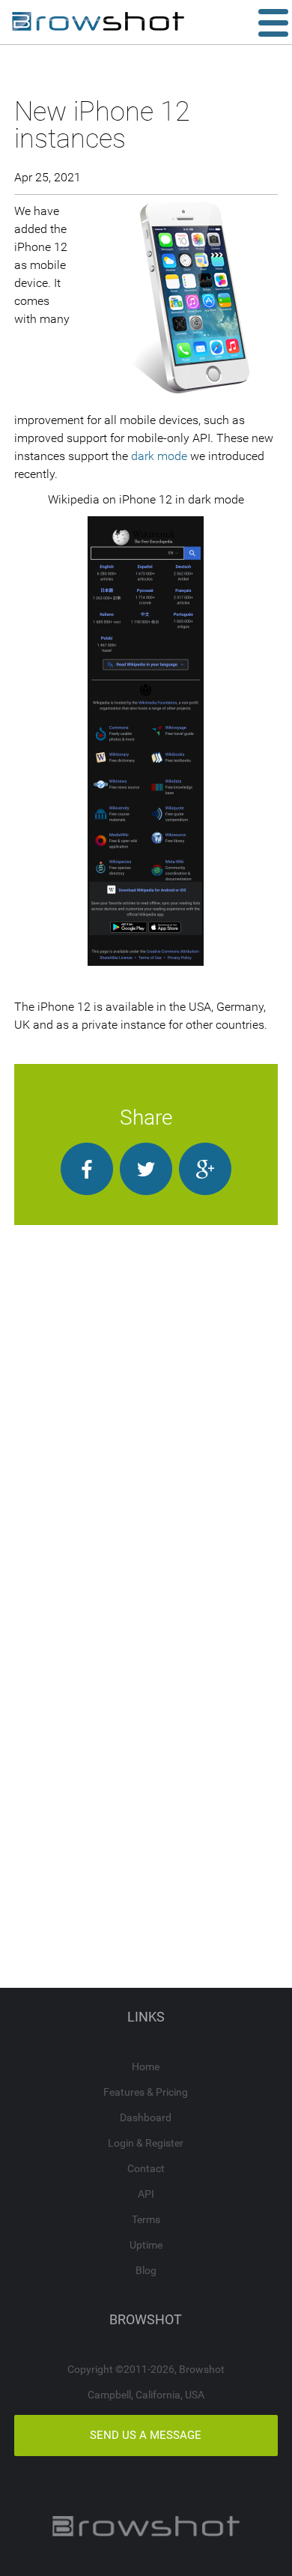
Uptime (146, 2245)
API (146, 2194)
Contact (146, 2168)
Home (146, 2066)
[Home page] (98, 22)
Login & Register (146, 2143)
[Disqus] (146, 1412)
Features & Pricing (146, 2092)
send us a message (146, 2435)
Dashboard (146, 2117)
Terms (146, 2219)
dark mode (159, 456)
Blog (146, 2270)
